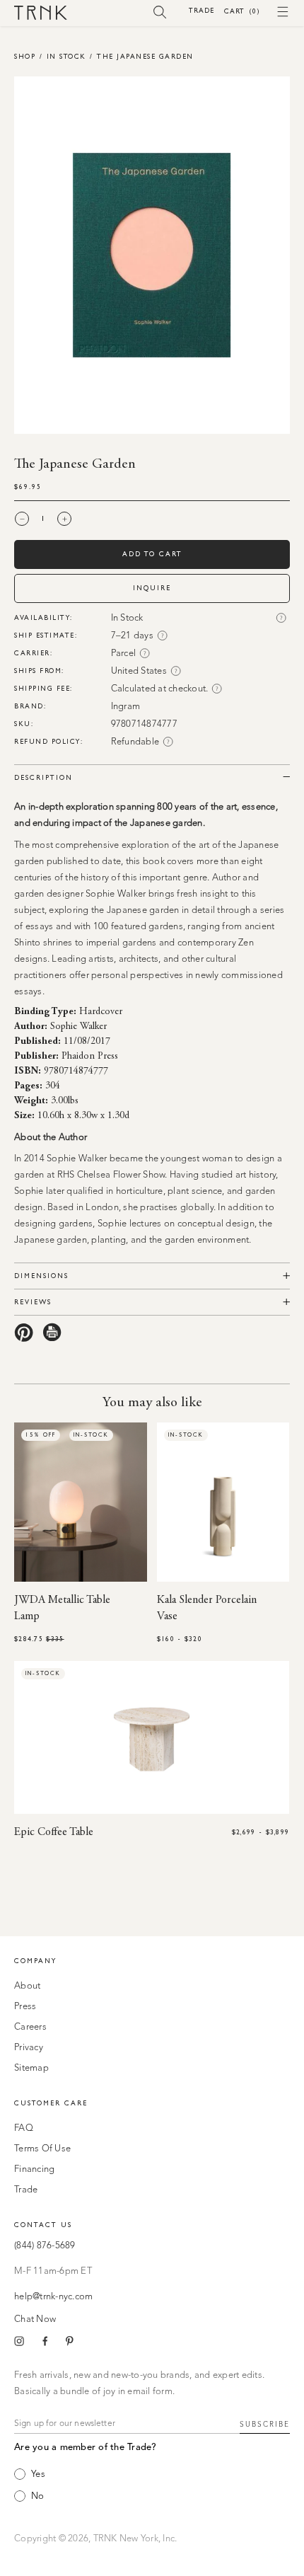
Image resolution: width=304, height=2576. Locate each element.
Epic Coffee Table (54, 1832)
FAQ (24, 2128)
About (27, 1986)
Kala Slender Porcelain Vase (207, 1608)
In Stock (66, 56)
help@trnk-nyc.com (53, 2297)
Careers (30, 2027)
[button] (160, 11)
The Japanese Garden (145, 56)
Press (25, 2007)
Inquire (152, 588)
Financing (34, 2169)
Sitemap (31, 2068)
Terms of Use (42, 2149)
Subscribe (265, 2425)
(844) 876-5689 (45, 2246)
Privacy (29, 2048)
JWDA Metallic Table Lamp (62, 1608)
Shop (25, 56)
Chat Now (35, 2319)
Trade (201, 10)
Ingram (126, 707)
